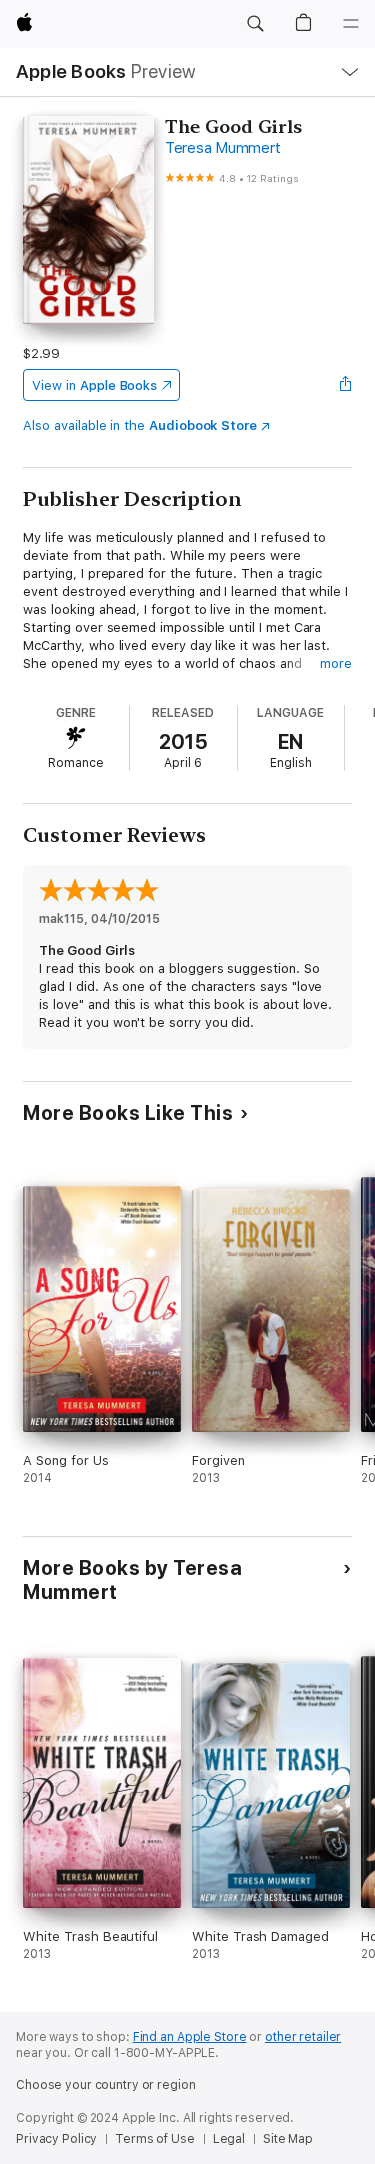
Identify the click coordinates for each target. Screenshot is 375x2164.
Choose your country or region (106, 2085)
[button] (255, 24)
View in (94, 385)
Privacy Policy (56, 2139)
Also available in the (140, 425)
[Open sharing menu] (346, 385)
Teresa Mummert (223, 148)
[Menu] (351, 24)
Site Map (288, 2139)
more (336, 663)
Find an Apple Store (190, 2037)
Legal (229, 2139)
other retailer (303, 2037)
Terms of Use (155, 2139)
